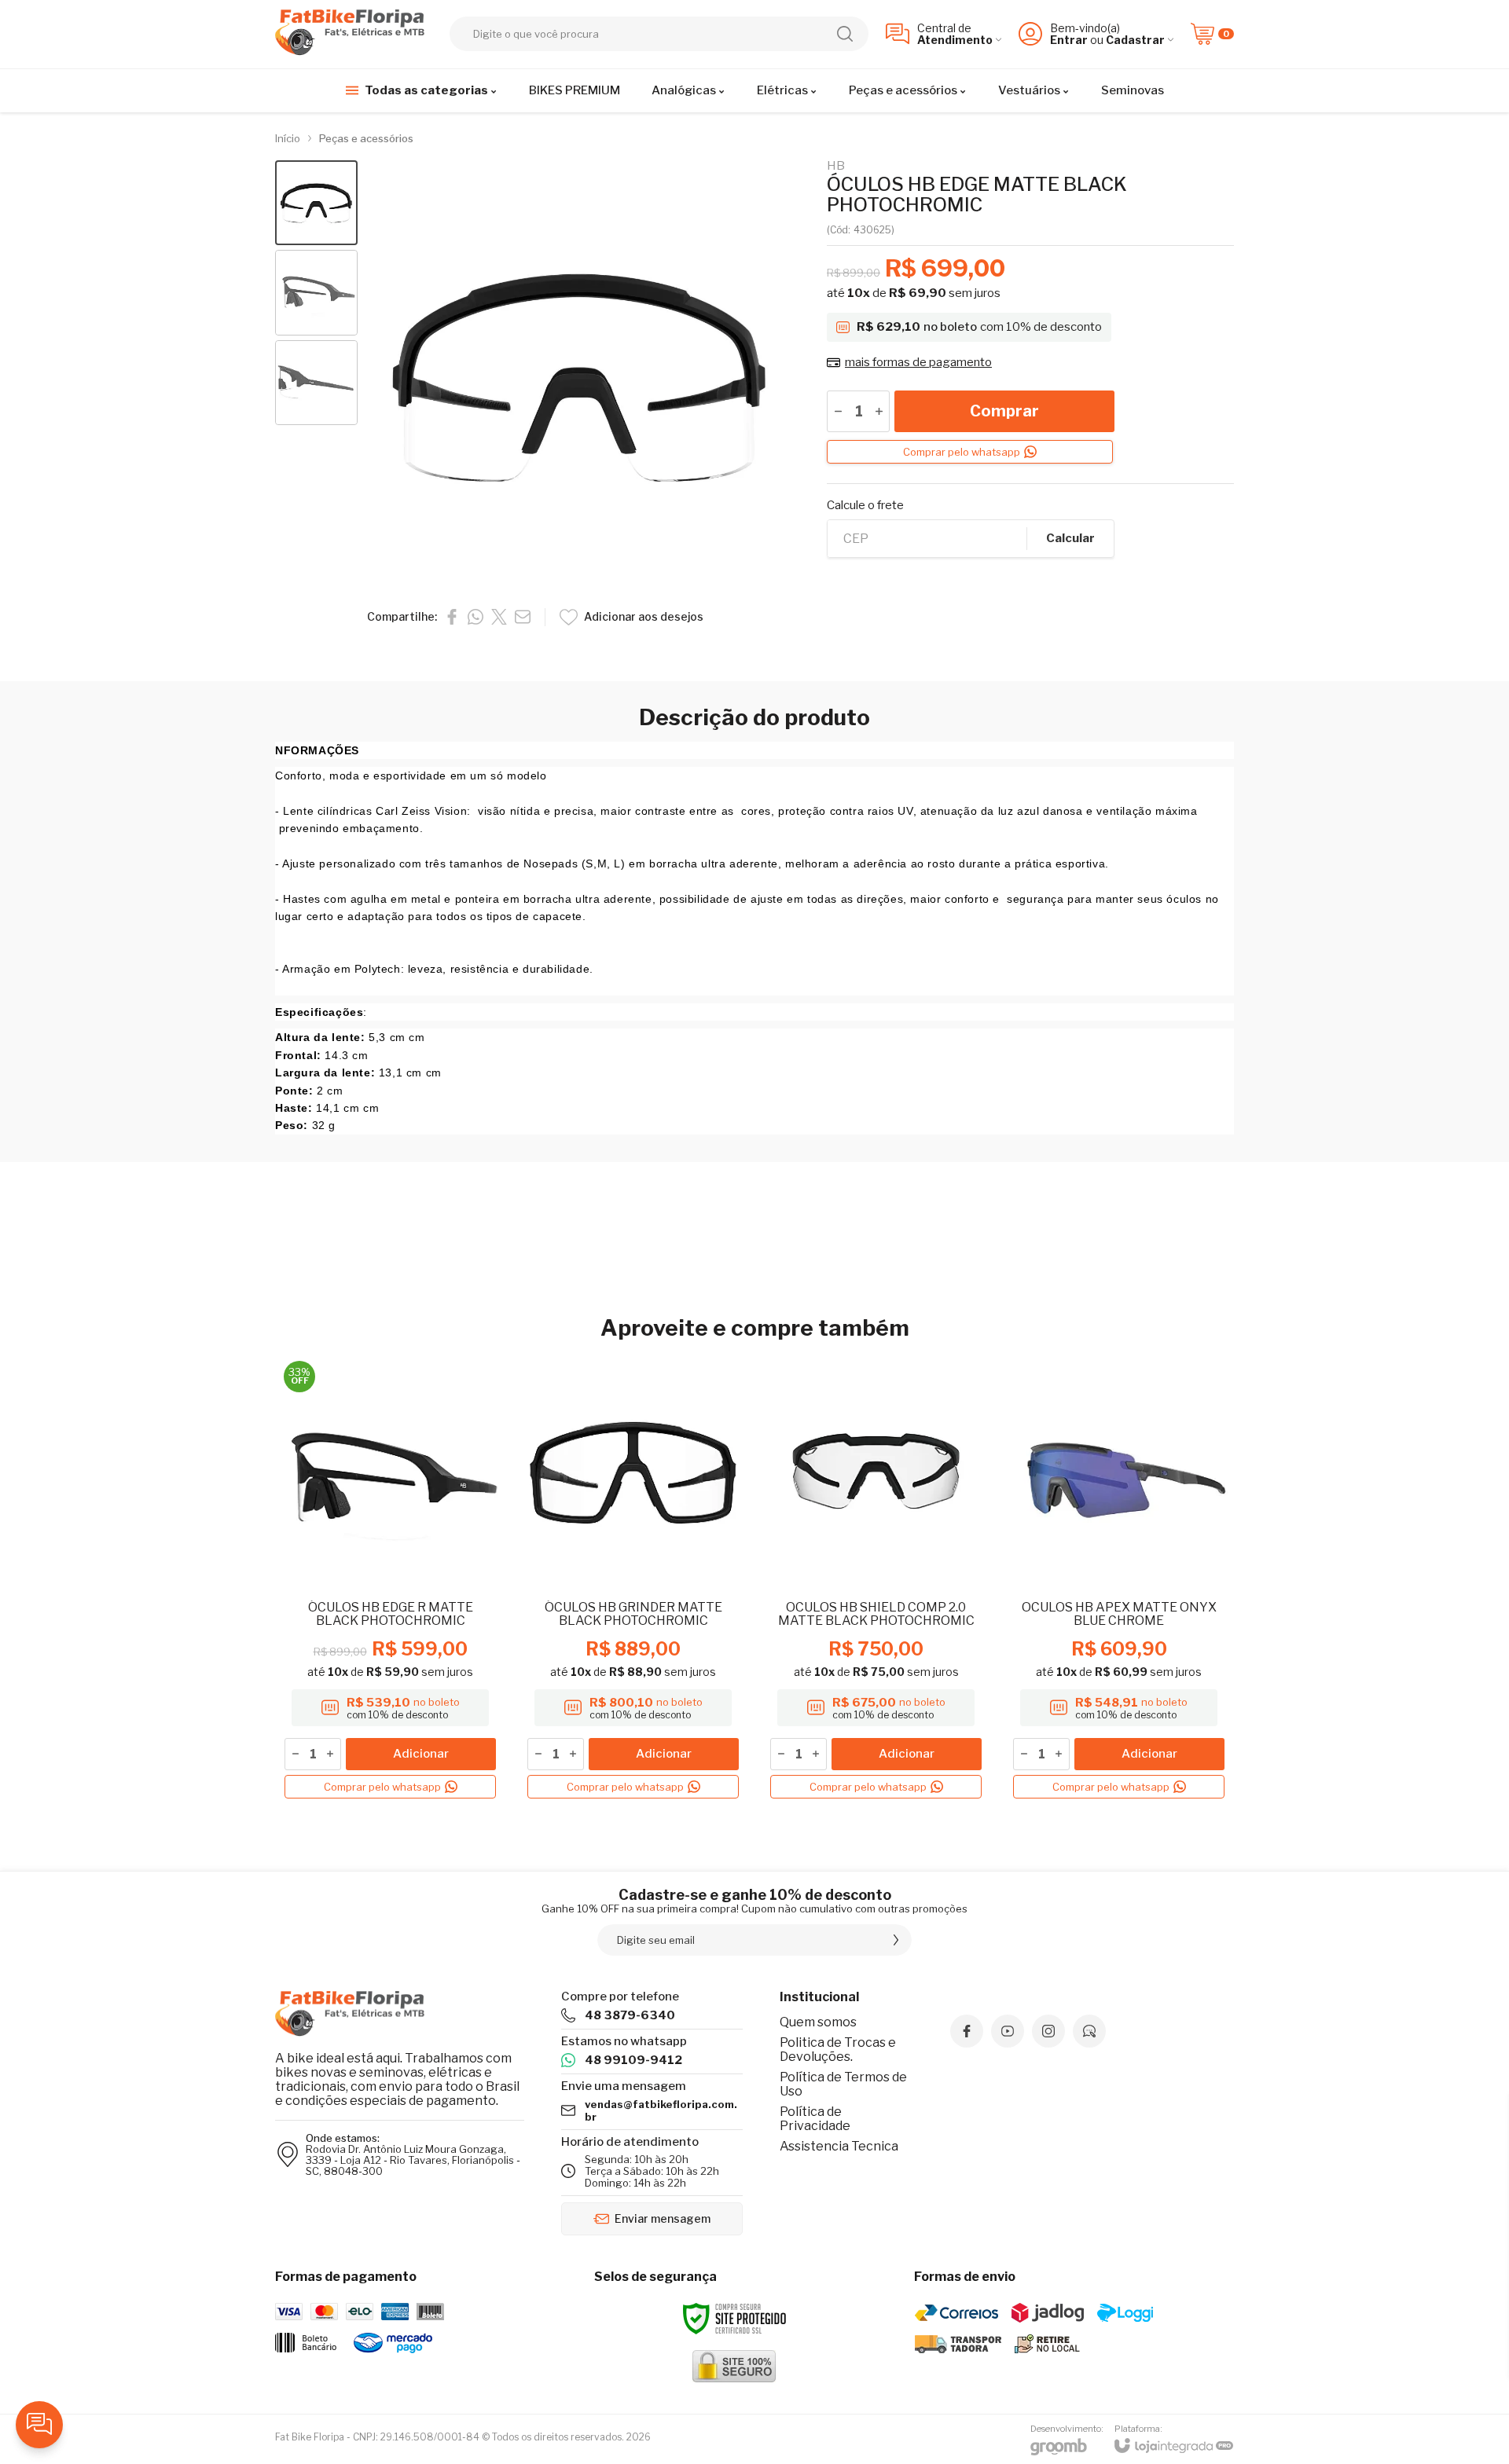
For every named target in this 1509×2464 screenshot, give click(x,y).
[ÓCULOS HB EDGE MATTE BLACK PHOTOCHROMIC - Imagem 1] (316, 203)
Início (288, 138)
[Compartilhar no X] (499, 617)
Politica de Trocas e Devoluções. (838, 2050)
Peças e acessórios (366, 138)
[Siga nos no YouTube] (1008, 2031)
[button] (316, 203)
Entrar (1069, 40)
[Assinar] (896, 1940)
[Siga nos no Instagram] (1048, 2031)
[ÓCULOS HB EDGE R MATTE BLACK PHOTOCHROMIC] (390, 1580)
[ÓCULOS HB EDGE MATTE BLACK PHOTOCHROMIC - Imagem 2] (316, 293)
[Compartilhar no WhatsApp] (475, 617)
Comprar (1004, 411)
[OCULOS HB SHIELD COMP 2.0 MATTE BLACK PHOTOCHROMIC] (876, 1580)
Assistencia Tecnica (839, 2146)
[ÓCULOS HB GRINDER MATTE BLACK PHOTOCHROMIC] (633, 1580)
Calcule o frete (865, 506)
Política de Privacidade (815, 2119)
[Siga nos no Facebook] (967, 2031)
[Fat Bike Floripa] (354, 34)
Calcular (1070, 538)
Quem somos (818, 2022)
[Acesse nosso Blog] (1089, 2031)
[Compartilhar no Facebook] (452, 617)
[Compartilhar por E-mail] (523, 617)
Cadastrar (1135, 40)
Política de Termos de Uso (843, 2084)
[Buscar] (845, 34)
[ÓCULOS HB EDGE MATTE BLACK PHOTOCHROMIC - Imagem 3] (316, 383)
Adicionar (421, 1754)
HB (836, 166)
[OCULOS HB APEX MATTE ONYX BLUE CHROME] (1119, 1580)
